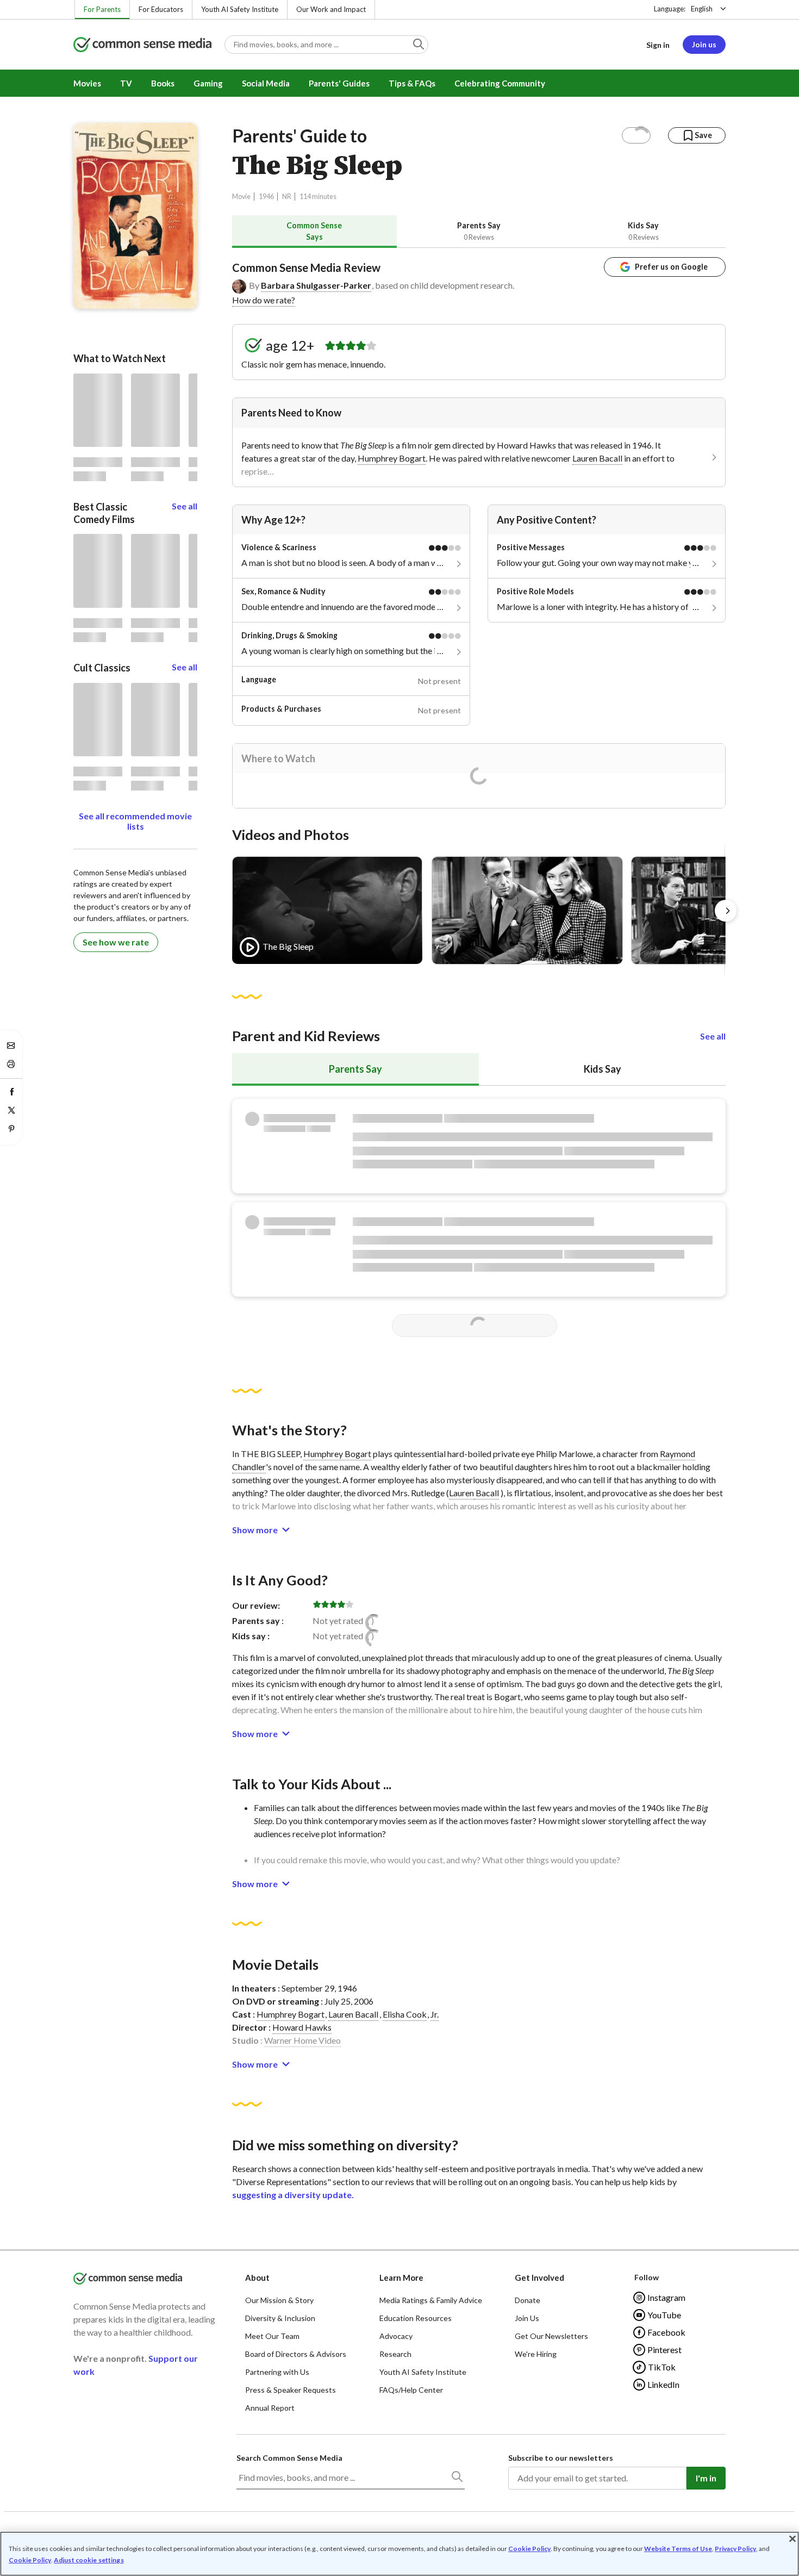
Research (395, 2354)
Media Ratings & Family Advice (431, 2300)
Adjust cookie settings (89, 2560)
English (702, 9)
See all (713, 1036)
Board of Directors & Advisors (296, 2354)
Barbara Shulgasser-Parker (316, 285)
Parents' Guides (339, 83)
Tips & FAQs (412, 83)
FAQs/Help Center (411, 2390)
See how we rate (116, 942)
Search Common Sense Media (289, 2458)
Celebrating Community (500, 83)
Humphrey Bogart (392, 458)
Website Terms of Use (678, 2549)
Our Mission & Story (279, 2300)
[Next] (726, 911)
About (257, 2278)
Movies (87, 83)
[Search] (457, 2479)
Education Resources (416, 2318)
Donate (528, 2300)
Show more (255, 1530)
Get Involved (539, 2278)
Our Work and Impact (331, 9)
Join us (704, 44)
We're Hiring (536, 2354)
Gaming (208, 83)
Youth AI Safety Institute (240, 9)
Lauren (461, 1493)
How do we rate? (264, 300)
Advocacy (396, 2336)
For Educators (161, 9)
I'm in (706, 2478)
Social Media (266, 83)
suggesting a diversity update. (293, 2195)
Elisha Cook (405, 2014)
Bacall (486, 1493)
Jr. (435, 2014)
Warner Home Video (302, 2040)
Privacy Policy (735, 2549)
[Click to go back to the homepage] (142, 45)
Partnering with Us (277, 2372)
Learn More (401, 2278)
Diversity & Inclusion (280, 2318)
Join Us (527, 2318)
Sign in (658, 45)
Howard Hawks (302, 2027)
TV (126, 83)
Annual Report (270, 2408)
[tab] (314, 231)
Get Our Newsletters (551, 2336)
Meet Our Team (272, 2336)
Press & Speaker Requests (291, 2390)
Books (163, 83)
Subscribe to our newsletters (561, 2458)
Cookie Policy (529, 2549)
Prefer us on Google (671, 267)
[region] (399, 2554)
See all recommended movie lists (135, 821)
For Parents (102, 9)
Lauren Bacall (597, 458)
